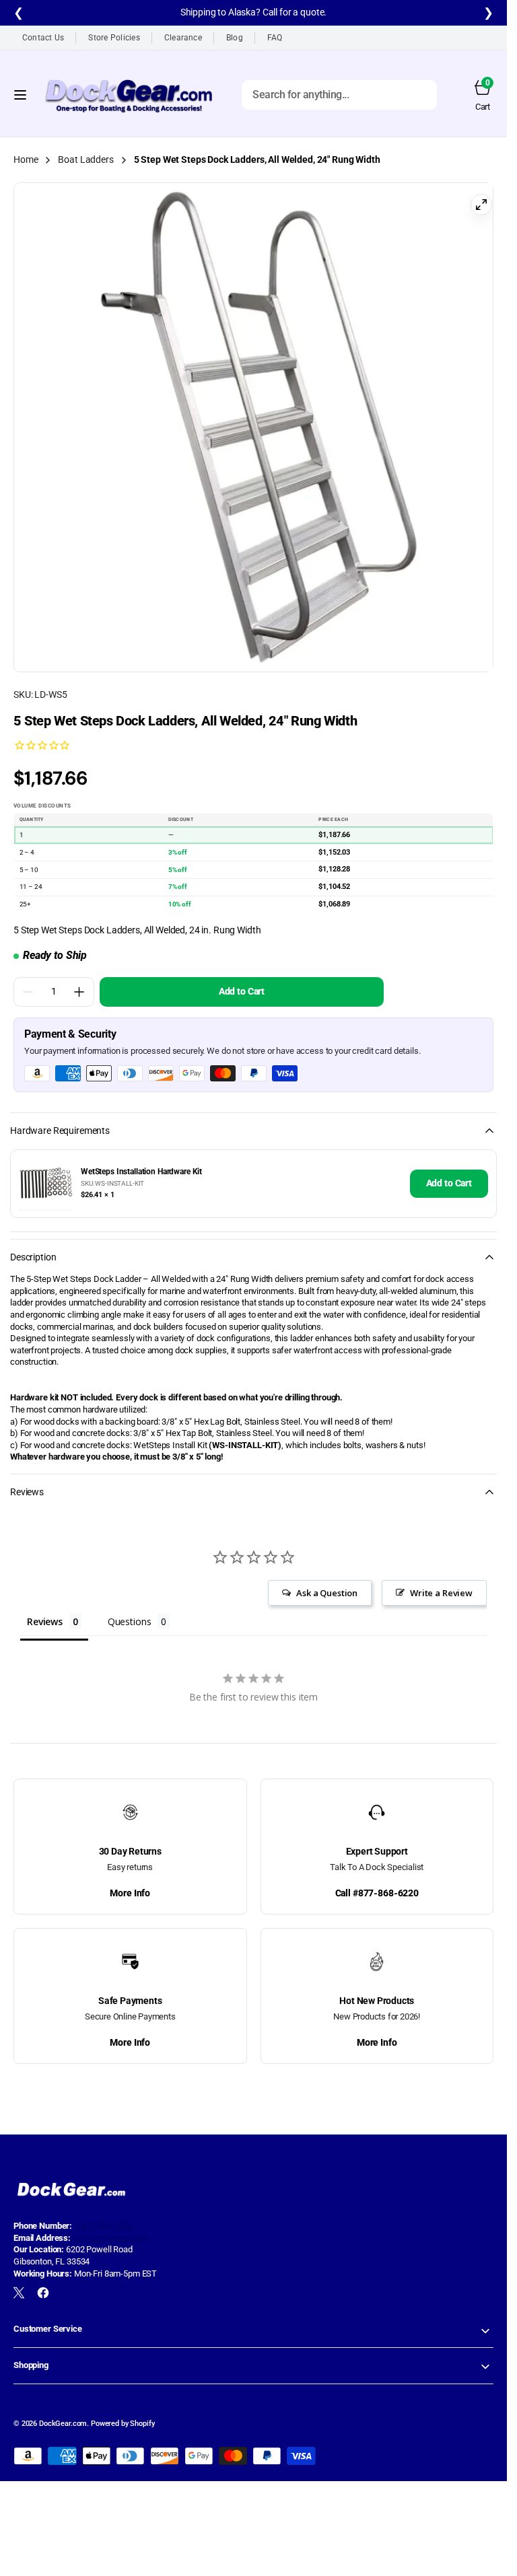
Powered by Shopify (123, 2413)
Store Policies (114, 38)
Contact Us (43, 38)
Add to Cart (449, 1173)
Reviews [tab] (45, 1611)
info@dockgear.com (110, 2228)
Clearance (183, 38)
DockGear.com (63, 2413)
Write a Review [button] (441, 1583)
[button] (20, 94)
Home (26, 159)
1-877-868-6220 (103, 2216)
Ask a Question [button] (327, 1583)
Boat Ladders (85, 159)
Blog (235, 38)
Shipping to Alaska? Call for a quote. (254, 12)
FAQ (275, 38)
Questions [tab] (130, 1611)
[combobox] (339, 94)
